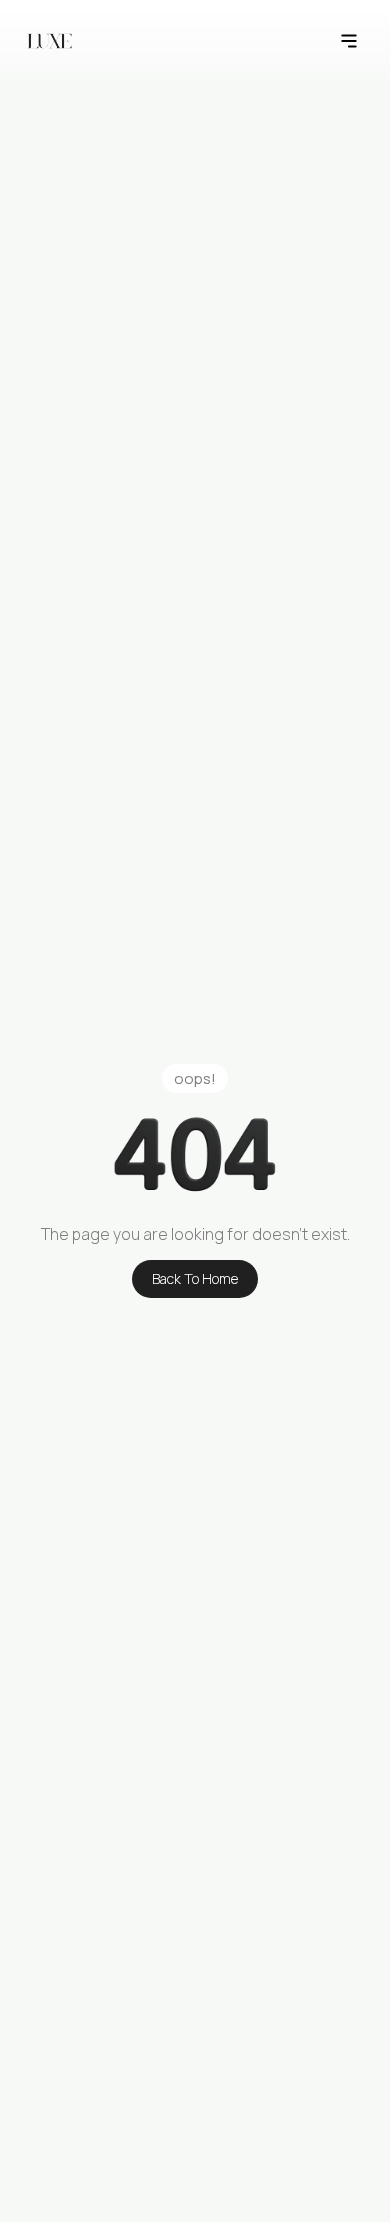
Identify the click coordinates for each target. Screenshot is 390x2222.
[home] (49, 41)
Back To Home (195, 1278)
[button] (349, 41)
